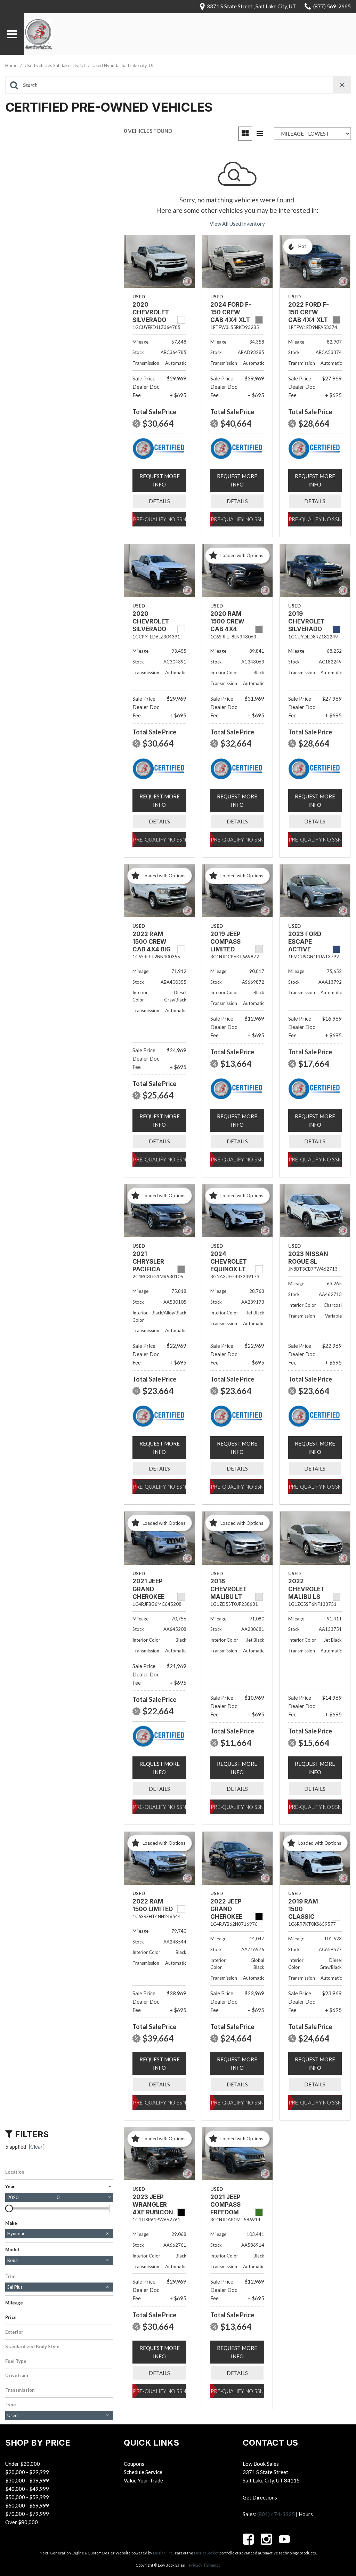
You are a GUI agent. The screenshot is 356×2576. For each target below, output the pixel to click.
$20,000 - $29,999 (27, 2472)
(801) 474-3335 (276, 2514)
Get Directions (260, 2497)
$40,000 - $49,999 (27, 2489)
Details (159, 501)
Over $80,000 (22, 2522)
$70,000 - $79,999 (27, 2514)
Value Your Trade (143, 2480)
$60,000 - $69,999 (27, 2505)
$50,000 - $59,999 (27, 2497)
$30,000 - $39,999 (27, 2480)
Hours (306, 2514)
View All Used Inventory (237, 224)
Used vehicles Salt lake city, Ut (55, 65)
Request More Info (160, 480)
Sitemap (213, 2565)
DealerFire (163, 2553)
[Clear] (37, 2147)
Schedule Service (143, 2472)
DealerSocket (206, 2553)
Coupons (134, 2464)
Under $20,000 (23, 2464)
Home (12, 65)
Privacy (196, 2565)
